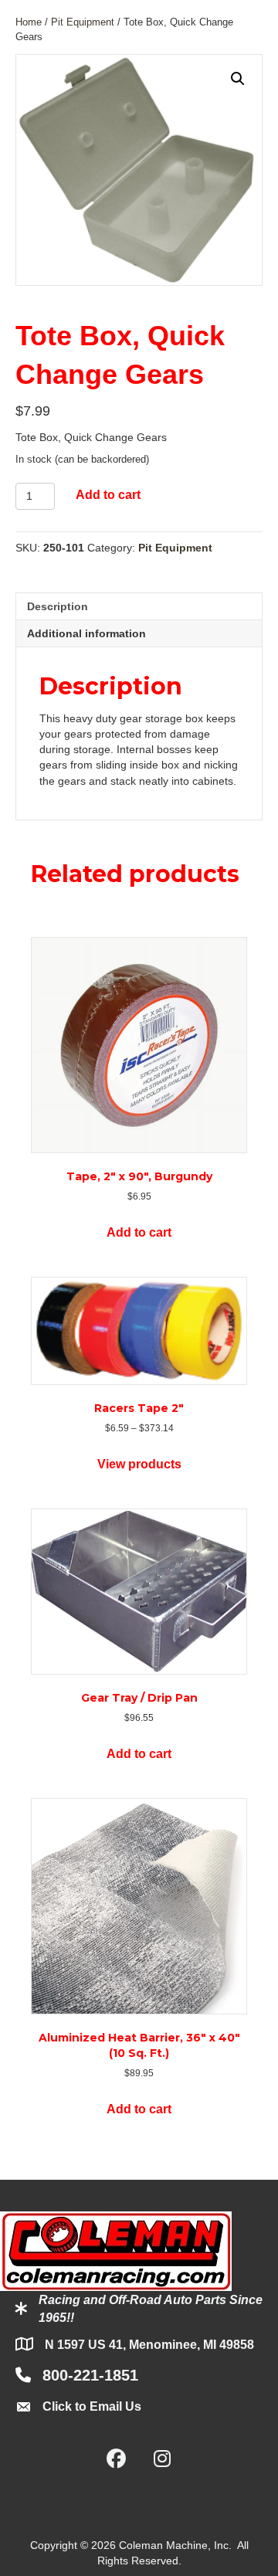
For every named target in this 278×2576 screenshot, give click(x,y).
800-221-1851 (90, 2375)
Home (29, 22)
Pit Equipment (83, 22)
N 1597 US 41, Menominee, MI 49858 (149, 2345)
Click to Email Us (92, 2406)
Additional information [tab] (86, 633)
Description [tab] (58, 606)
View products (139, 1464)
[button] (238, 79)
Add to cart (108, 495)
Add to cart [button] (139, 1232)
